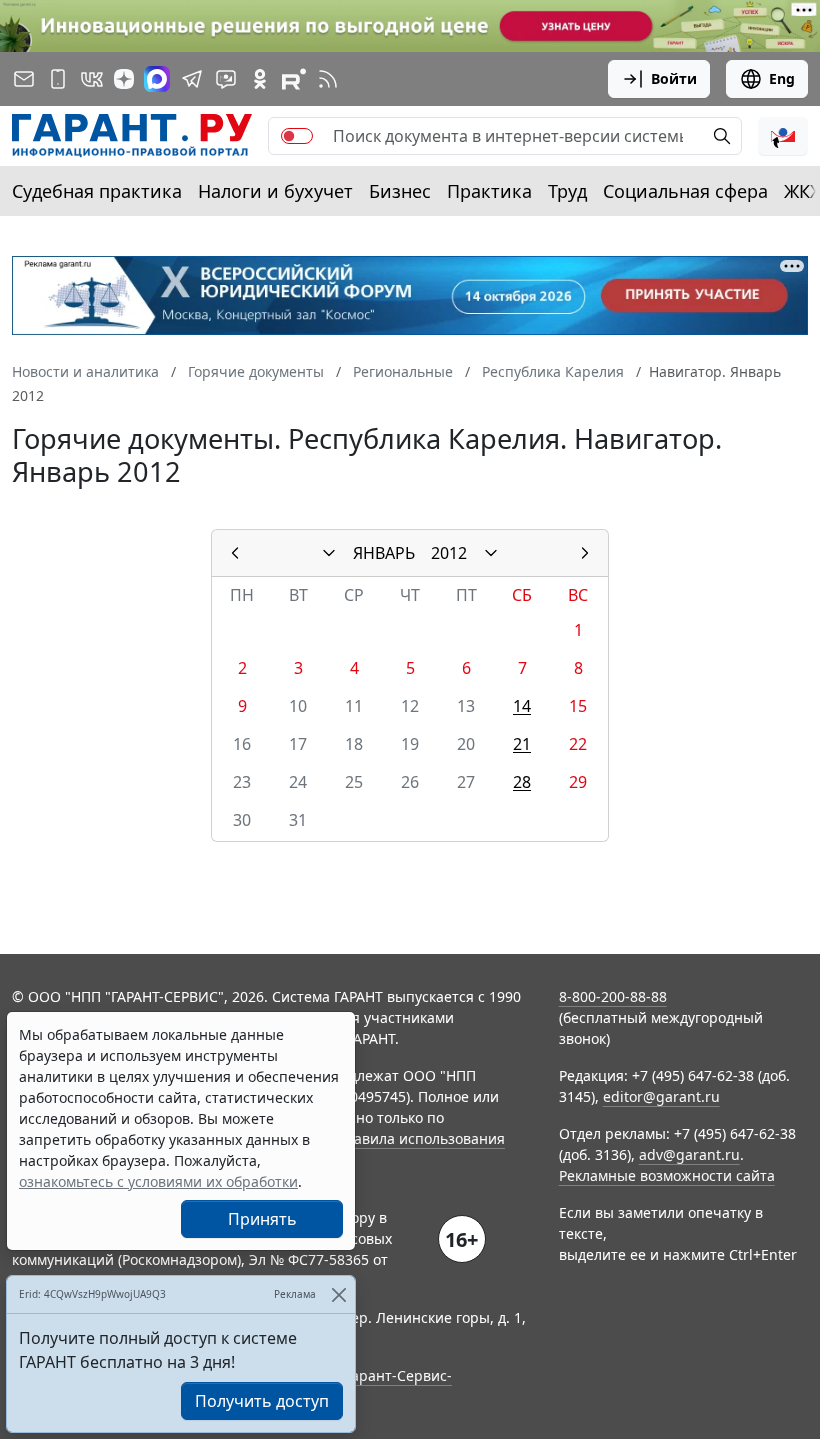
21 (522, 744)
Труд (567, 191)
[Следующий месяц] (585, 553)
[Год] (491, 553)
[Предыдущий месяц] (235, 553)
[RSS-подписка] (328, 79)
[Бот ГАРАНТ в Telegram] (226, 79)
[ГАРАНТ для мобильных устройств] (58, 79)
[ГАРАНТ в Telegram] (192, 79)
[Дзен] (124, 79)
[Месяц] (329, 553)
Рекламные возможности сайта (667, 1175)
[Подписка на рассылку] (24, 79)
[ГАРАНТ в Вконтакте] (92, 79)
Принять (262, 1219)
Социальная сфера (685, 191)
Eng (782, 78)
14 (522, 706)
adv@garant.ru (689, 1154)
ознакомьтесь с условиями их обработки (158, 1181)
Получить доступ (262, 1401)
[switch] (297, 136)
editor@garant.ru (661, 1096)
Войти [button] (674, 78)
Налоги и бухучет (275, 191)
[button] (783, 136)
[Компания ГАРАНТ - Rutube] (294, 79)
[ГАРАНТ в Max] (157, 79)
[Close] (338, 1294)
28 (522, 782)
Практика (489, 191)
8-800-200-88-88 (613, 996)
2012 (449, 553)
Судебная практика (97, 191)
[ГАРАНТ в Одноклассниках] (260, 79)
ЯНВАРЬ (384, 553)
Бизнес (400, 191)
